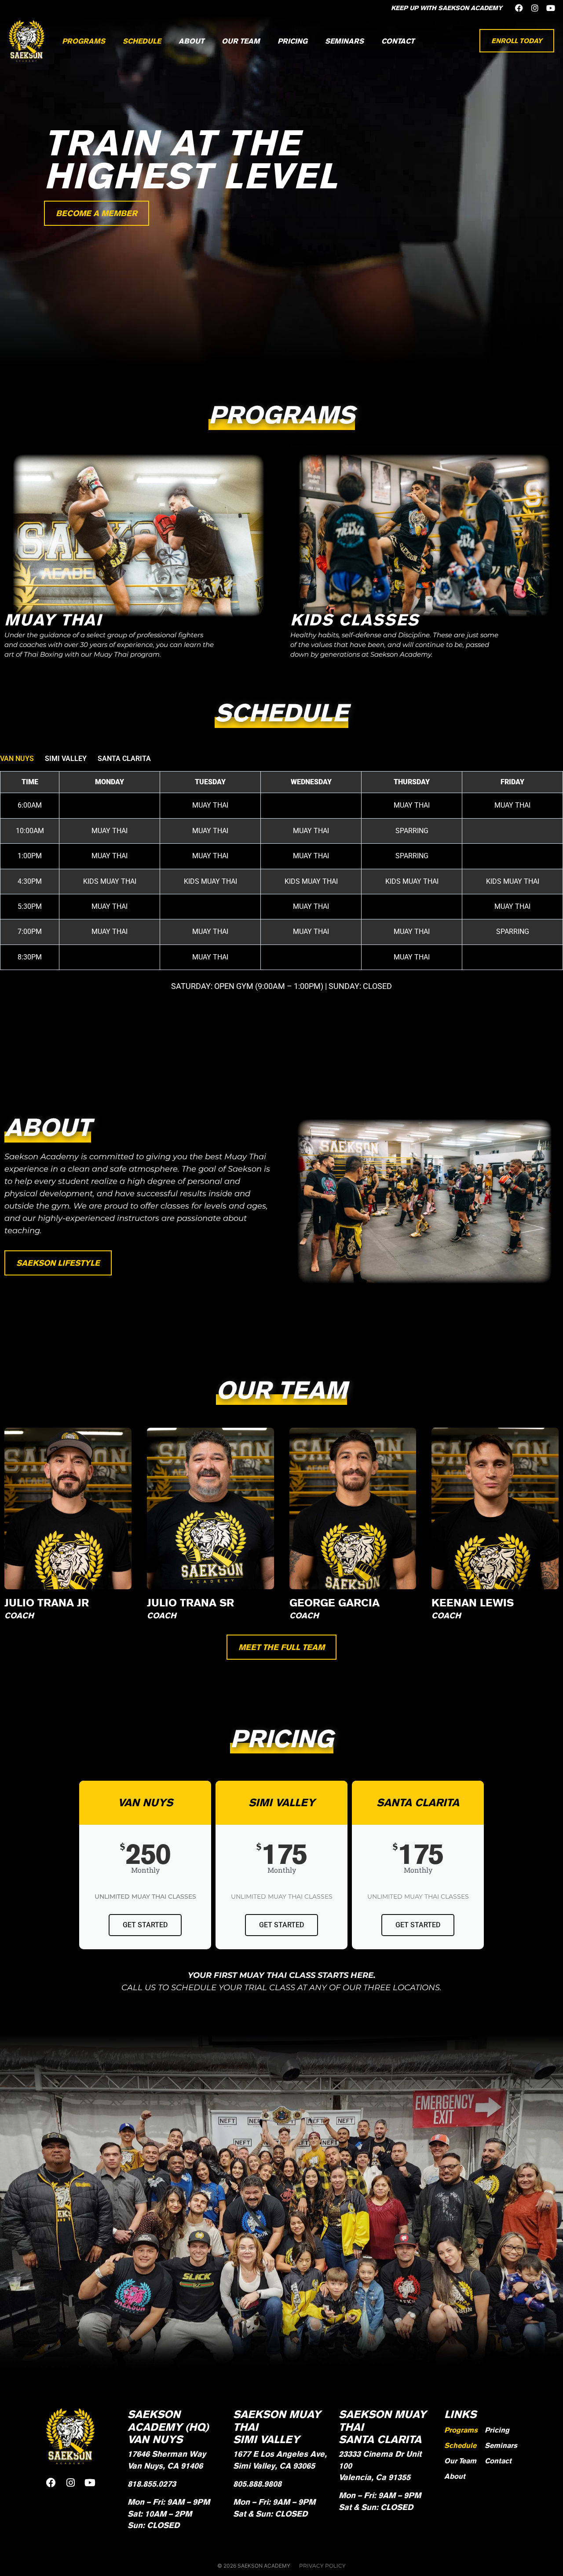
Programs (84, 41)
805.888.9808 (257, 2484)
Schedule (142, 41)
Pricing (292, 41)
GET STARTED (145, 1925)
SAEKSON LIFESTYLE (58, 1263)
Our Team (241, 41)
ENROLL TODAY (517, 41)
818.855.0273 (152, 2484)
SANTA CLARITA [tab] (124, 759)
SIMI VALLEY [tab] (66, 759)
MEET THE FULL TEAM (281, 1647)
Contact (398, 41)
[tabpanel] (281, 882)
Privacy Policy (322, 2566)
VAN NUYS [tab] (17, 759)
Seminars (344, 41)
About (191, 41)
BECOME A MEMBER (97, 213)
